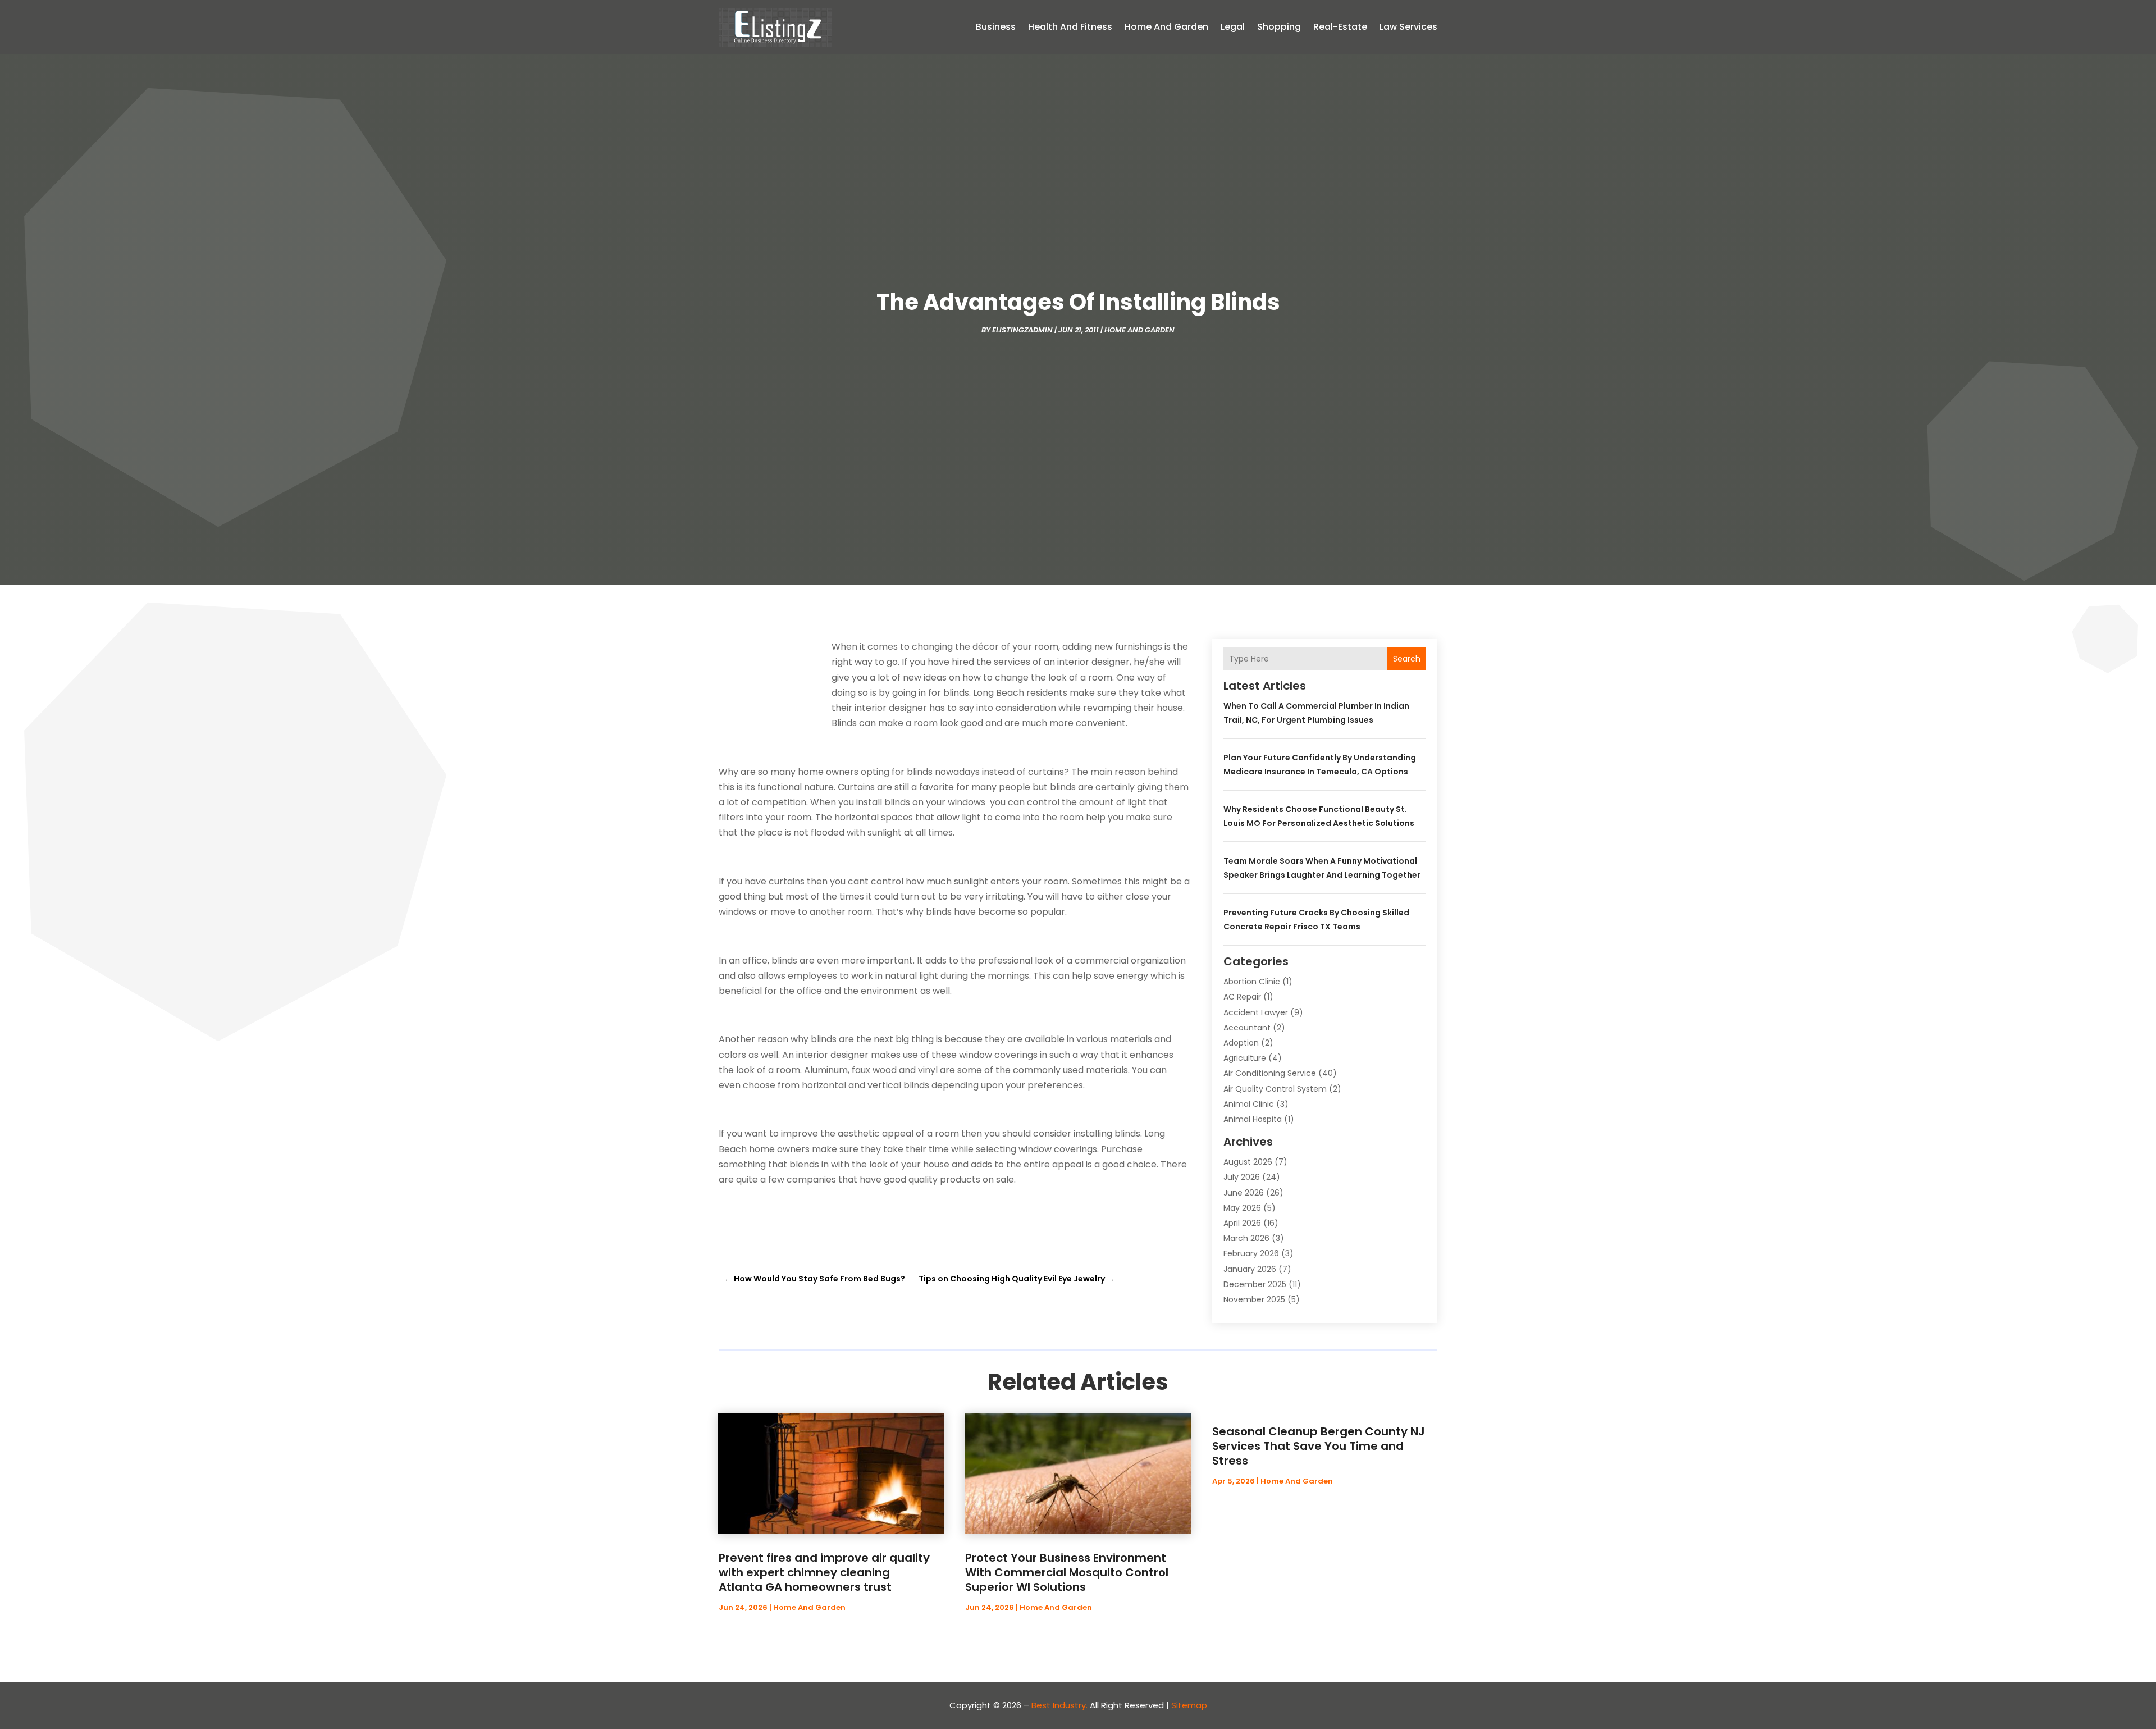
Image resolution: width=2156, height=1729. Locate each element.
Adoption (1241, 1043)
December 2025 (1255, 1284)
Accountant (1247, 1028)
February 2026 (1251, 1253)
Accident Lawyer (1256, 1012)
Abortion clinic (1252, 982)
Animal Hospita (1253, 1119)
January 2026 (1250, 1269)
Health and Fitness (1070, 27)
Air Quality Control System (1275, 1089)
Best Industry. (1059, 1705)
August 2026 (1248, 1162)
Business (996, 27)
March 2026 (1246, 1238)
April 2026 (1242, 1223)
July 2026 (1242, 1177)
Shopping (1279, 27)
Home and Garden (1166, 27)
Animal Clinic (1249, 1104)
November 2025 (1254, 1299)
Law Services (1408, 27)
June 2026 (1244, 1193)
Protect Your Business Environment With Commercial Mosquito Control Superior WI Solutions (1067, 1572)
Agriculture (1245, 1058)
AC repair (1242, 997)
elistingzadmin (1022, 330)
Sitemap (1189, 1705)
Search (1407, 659)
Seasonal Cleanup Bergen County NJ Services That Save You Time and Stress (1319, 1446)
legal (1233, 27)
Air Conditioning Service (1270, 1073)
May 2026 (1242, 1208)
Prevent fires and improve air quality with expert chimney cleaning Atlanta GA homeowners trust (824, 1572)
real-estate (1340, 27)
